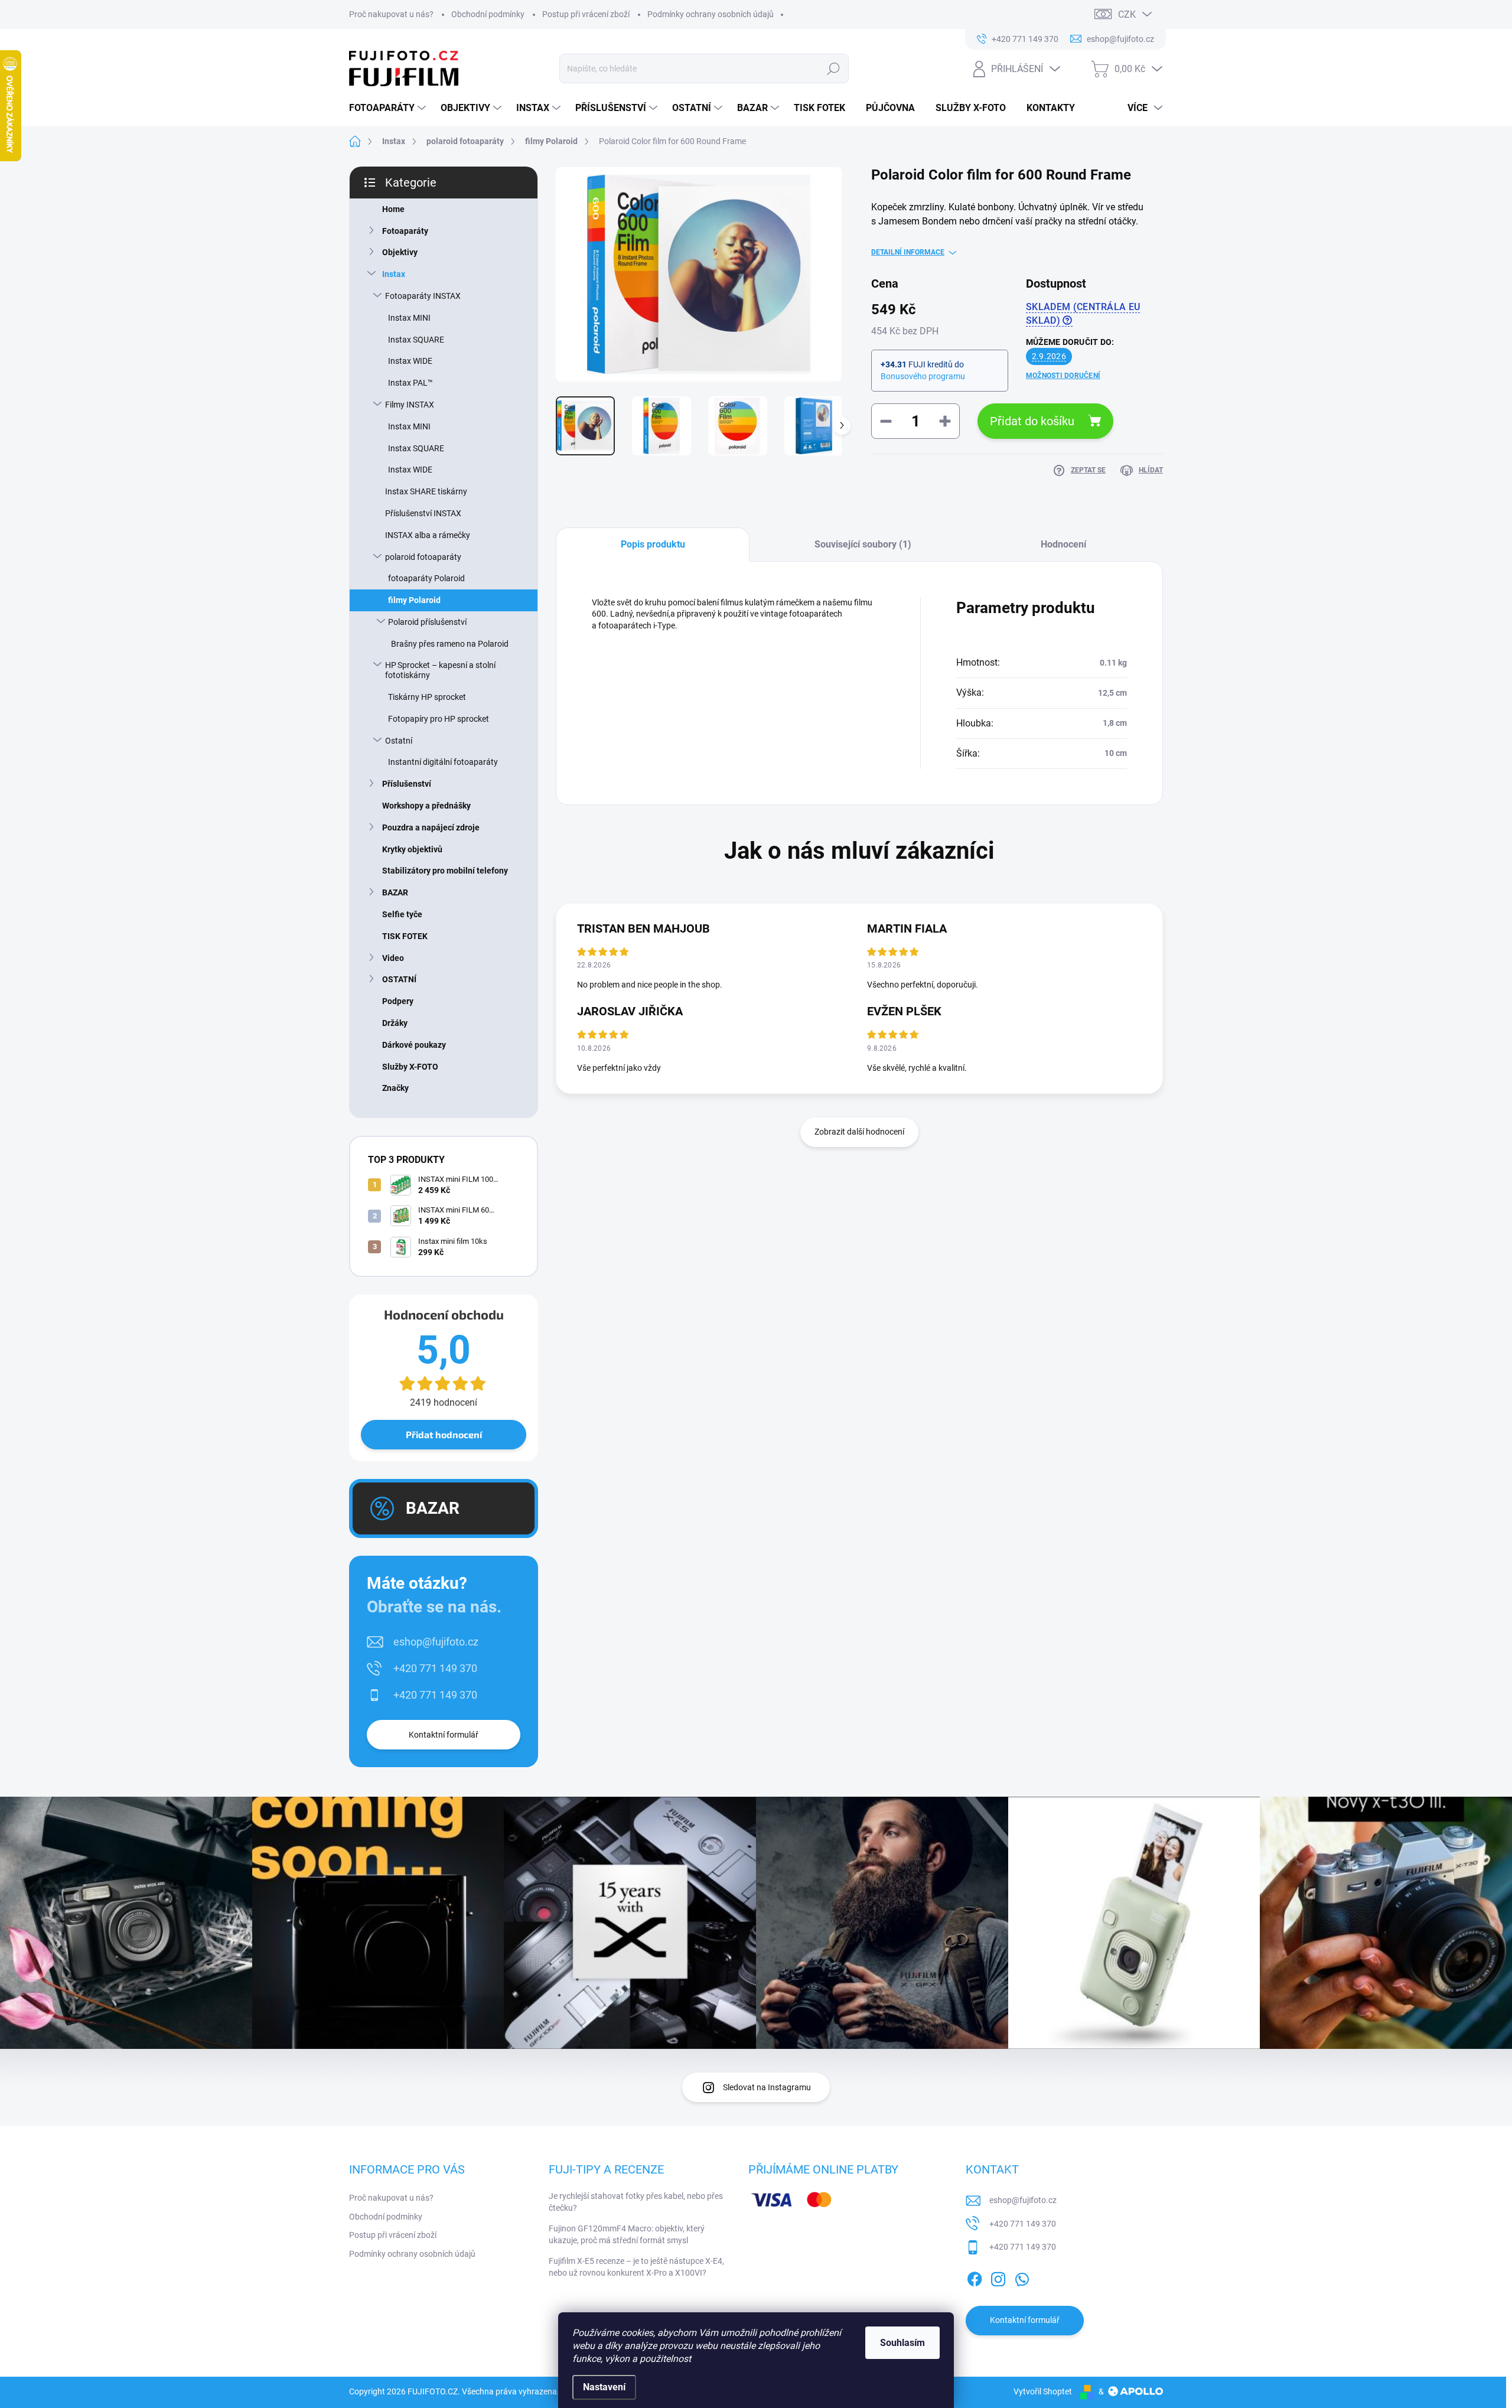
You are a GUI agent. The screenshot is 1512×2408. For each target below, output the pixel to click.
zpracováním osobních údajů (897, 1287)
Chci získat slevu (845, 1259)
